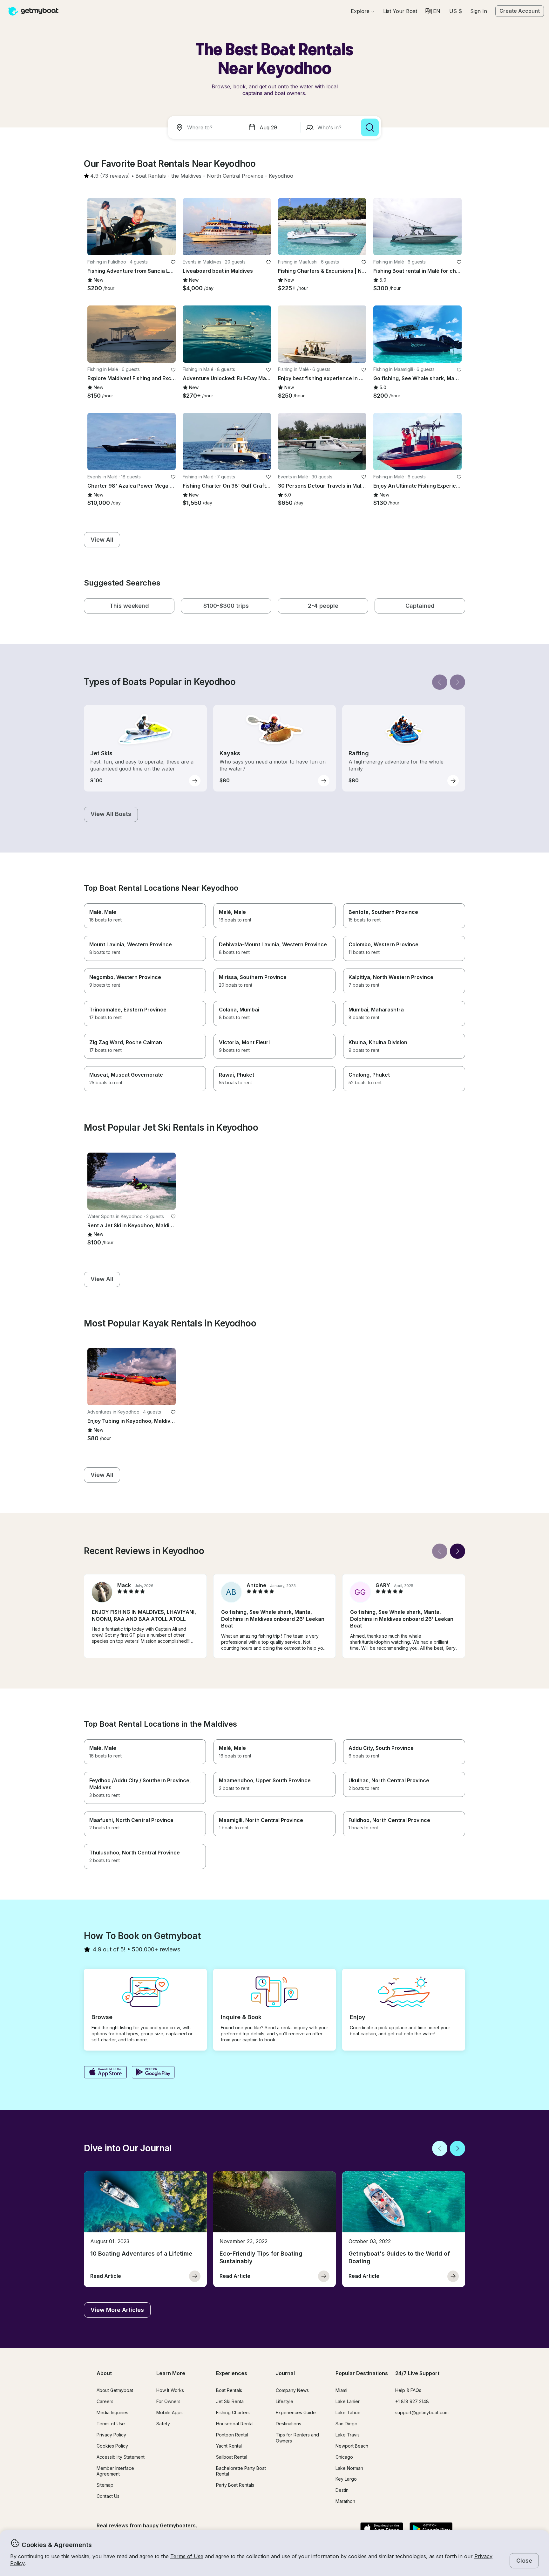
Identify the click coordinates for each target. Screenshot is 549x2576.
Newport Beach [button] (352, 2446)
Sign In (479, 11)
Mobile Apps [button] (169, 2412)
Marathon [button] (345, 2501)
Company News (292, 2390)
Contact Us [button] (108, 2496)
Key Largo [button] (346, 2479)
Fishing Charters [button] (233, 2412)
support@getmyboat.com (422, 2412)
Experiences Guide (296, 2412)
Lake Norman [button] (349, 2468)
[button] (400, 11)
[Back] (440, 682)
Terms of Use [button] (187, 2556)
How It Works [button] (170, 2390)
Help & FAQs (408, 2390)
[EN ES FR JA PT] (433, 11)
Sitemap (105, 2485)
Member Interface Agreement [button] (115, 2471)
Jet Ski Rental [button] (230, 2401)
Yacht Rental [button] (229, 2446)
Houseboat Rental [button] (235, 2424)
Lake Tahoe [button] (348, 2412)
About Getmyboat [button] (115, 2390)
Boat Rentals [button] (229, 2390)
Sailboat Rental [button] (232, 2457)
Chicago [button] (344, 2457)
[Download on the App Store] (105, 2073)
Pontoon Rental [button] (232, 2435)
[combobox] (207, 127)
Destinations (288, 2424)
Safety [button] (163, 2424)
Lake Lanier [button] (348, 2401)
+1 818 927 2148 (412, 2401)
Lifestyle (285, 2401)
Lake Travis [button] (348, 2435)
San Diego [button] (346, 2424)
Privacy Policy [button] (111, 2435)
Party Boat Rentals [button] (235, 2485)
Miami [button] (341, 2390)
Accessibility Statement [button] (121, 2457)
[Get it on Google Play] (153, 2073)
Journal (285, 2373)
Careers (105, 2401)
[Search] (370, 127)
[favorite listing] (173, 262)
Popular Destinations (362, 2373)
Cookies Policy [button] (112, 2446)
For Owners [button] (168, 2401)
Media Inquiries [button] (112, 2412)
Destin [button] (342, 2490)
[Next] (457, 682)
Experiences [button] (232, 2373)
